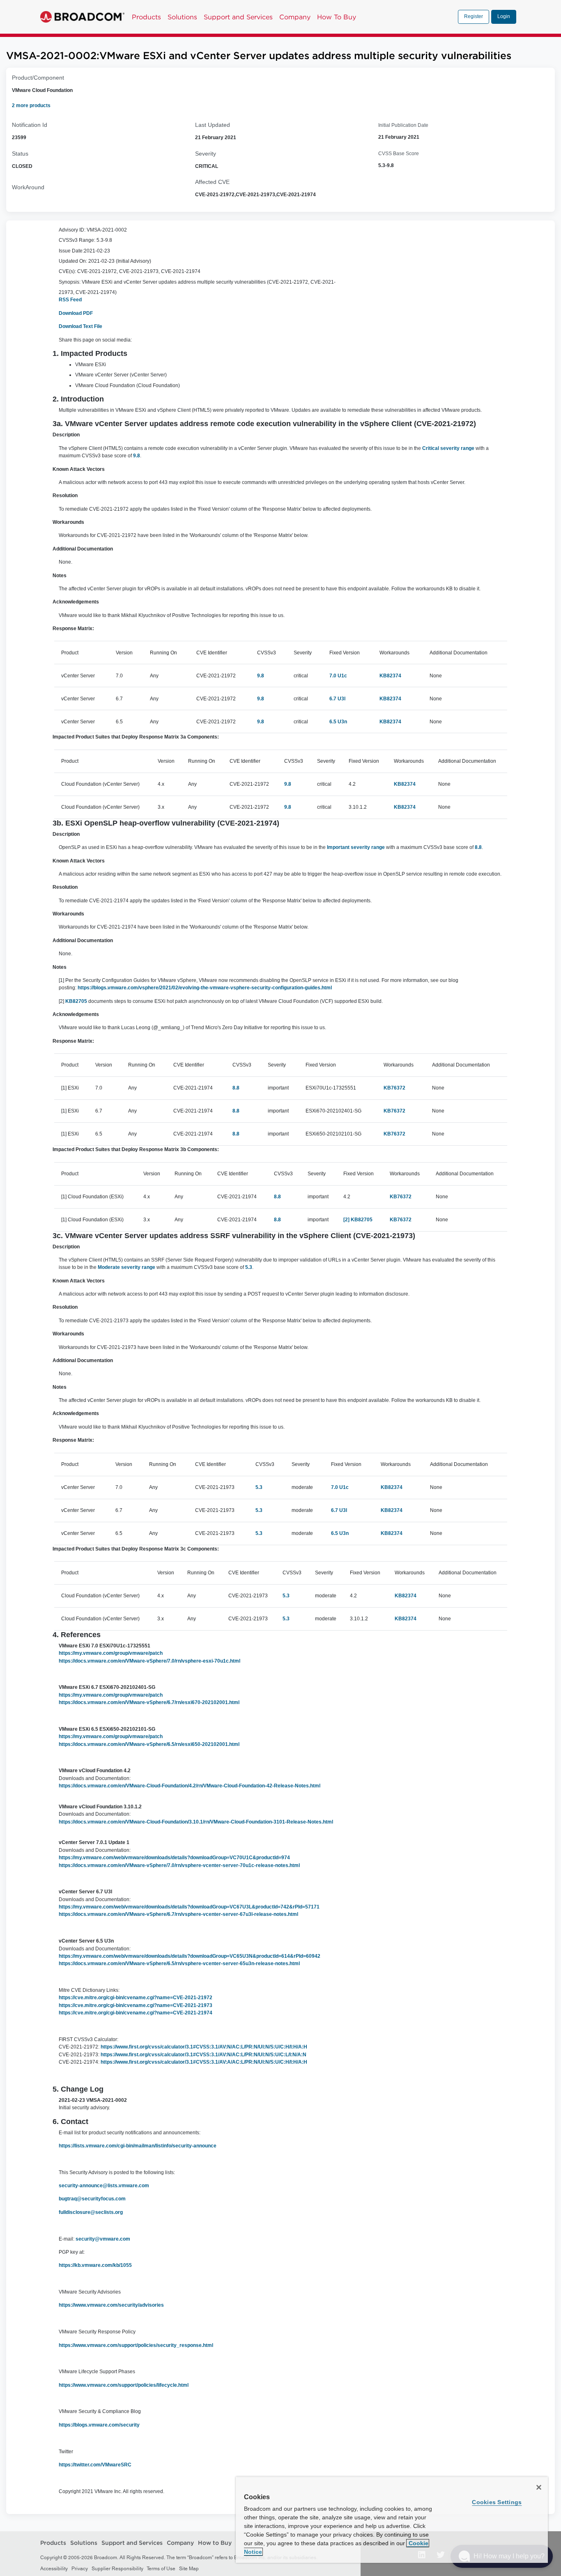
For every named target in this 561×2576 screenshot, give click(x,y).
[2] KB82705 (358, 1220)
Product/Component (38, 78)
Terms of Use (161, 2569)
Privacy (80, 2569)
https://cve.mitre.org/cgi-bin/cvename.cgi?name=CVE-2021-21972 (136, 1998)
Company (295, 17)
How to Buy (215, 2543)
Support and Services (238, 17)
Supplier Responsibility (117, 2569)
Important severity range (356, 847)
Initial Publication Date (403, 125)
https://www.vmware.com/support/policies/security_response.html (137, 2345)
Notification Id (30, 125)
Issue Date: (71, 251)
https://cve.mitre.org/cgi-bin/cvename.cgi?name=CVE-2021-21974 (136, 2013)
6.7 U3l (337, 699)
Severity (206, 154)
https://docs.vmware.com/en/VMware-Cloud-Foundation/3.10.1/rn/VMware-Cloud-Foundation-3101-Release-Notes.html (196, 1822)
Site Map (189, 2569)
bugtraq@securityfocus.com (92, 2199)
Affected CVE (212, 182)
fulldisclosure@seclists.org (91, 2212)
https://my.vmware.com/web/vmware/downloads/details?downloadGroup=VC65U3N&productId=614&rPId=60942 (190, 1956)
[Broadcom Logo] (82, 17)
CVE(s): (67, 271)
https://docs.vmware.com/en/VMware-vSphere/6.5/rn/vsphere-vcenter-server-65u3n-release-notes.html (179, 1964)
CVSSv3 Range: (77, 240)
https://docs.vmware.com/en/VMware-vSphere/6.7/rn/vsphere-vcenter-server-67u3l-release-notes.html (178, 1914)
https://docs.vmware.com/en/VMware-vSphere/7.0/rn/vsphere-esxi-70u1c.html (149, 1661)
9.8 (137, 456)
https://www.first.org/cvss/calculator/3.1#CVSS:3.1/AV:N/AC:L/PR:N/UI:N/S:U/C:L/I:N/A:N (203, 2055)
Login (504, 16)
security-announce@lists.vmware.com (104, 2186)
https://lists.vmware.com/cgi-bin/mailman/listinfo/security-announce (138, 2146)
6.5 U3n (338, 722)
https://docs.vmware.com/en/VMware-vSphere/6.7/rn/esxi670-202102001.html (149, 1702)
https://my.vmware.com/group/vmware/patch (111, 1653)
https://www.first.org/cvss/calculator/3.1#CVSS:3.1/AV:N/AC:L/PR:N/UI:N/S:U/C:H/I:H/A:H (204, 2047)
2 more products (31, 106)
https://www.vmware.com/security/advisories (112, 2305)
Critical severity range (448, 448)
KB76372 (394, 1088)
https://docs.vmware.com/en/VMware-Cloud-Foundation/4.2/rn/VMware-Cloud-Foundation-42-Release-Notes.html (190, 1786)
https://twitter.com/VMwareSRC (95, 2465)
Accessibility (54, 2569)
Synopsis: (70, 282)
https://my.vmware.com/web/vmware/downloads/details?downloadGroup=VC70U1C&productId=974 (174, 1858)
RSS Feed (70, 300)
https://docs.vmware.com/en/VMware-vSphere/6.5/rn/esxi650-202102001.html (149, 1744)
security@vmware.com (103, 2239)
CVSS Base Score (399, 154)
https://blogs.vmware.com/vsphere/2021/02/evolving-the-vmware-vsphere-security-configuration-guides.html (205, 988)
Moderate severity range (126, 1267)
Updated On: (73, 261)
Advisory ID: (72, 230)
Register (474, 16)
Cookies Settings (497, 2502)
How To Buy (337, 17)
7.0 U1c (338, 676)
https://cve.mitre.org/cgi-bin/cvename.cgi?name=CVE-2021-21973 (136, 2005)
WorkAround (28, 187)
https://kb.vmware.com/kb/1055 (96, 2265)
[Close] (539, 2487)
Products (146, 17)
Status (20, 154)
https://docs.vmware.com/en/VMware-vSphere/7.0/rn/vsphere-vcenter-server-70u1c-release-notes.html (179, 1865)
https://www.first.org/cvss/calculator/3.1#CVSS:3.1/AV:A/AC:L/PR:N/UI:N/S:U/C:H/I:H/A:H (204, 2062)
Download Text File (80, 326)
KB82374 (390, 676)
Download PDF (76, 313)
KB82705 (76, 1001)
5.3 (249, 1267)
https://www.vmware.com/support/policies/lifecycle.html (124, 2385)
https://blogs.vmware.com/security (100, 2425)
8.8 (478, 847)
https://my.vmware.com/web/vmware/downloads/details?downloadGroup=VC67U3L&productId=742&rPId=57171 (189, 1907)
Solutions (182, 17)
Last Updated (213, 125)
